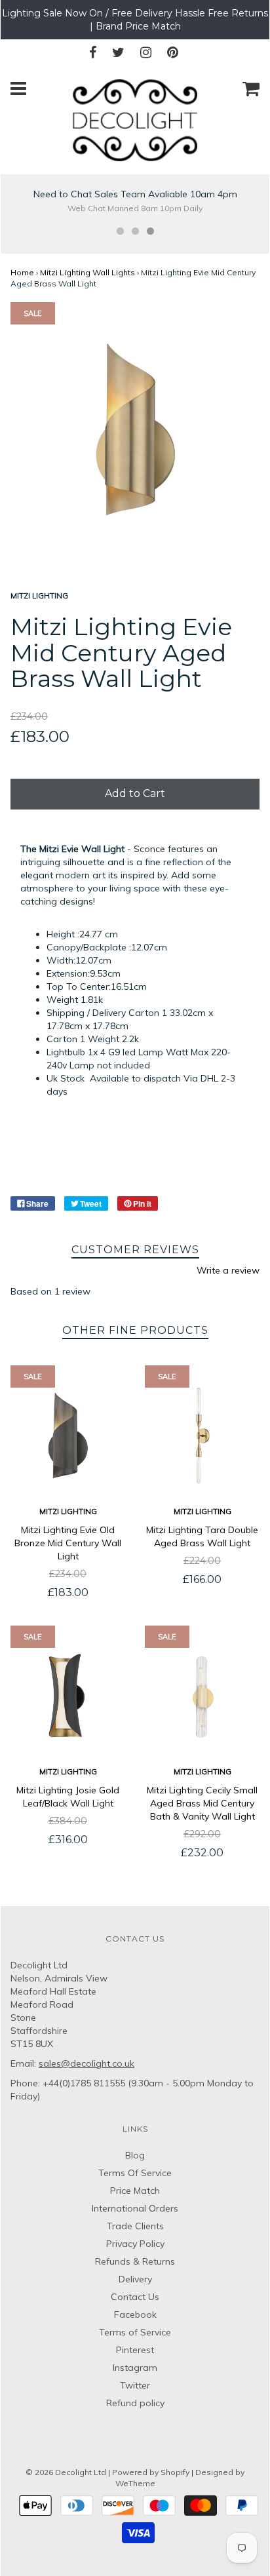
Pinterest (135, 2350)
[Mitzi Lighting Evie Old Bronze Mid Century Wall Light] (68, 1436)
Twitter (135, 2385)
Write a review (228, 1270)
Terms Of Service (135, 2173)
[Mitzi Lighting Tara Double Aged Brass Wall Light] (202, 1436)
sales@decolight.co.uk (87, 2063)
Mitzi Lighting (68, 1512)
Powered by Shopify (151, 2472)
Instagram (135, 2368)
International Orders (135, 2208)
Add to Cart (135, 793)
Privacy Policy (135, 2244)
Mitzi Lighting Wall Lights (87, 272)
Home (22, 272)
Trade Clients (135, 2226)
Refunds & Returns (135, 2261)
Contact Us (135, 2297)
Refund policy (135, 2403)
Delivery (135, 2279)
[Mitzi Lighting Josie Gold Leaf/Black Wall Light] (68, 1696)
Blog (135, 2155)
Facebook (135, 2314)
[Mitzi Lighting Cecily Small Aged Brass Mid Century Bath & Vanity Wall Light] (202, 1696)
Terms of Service (135, 2332)
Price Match (135, 2191)
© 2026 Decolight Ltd (67, 2472)
